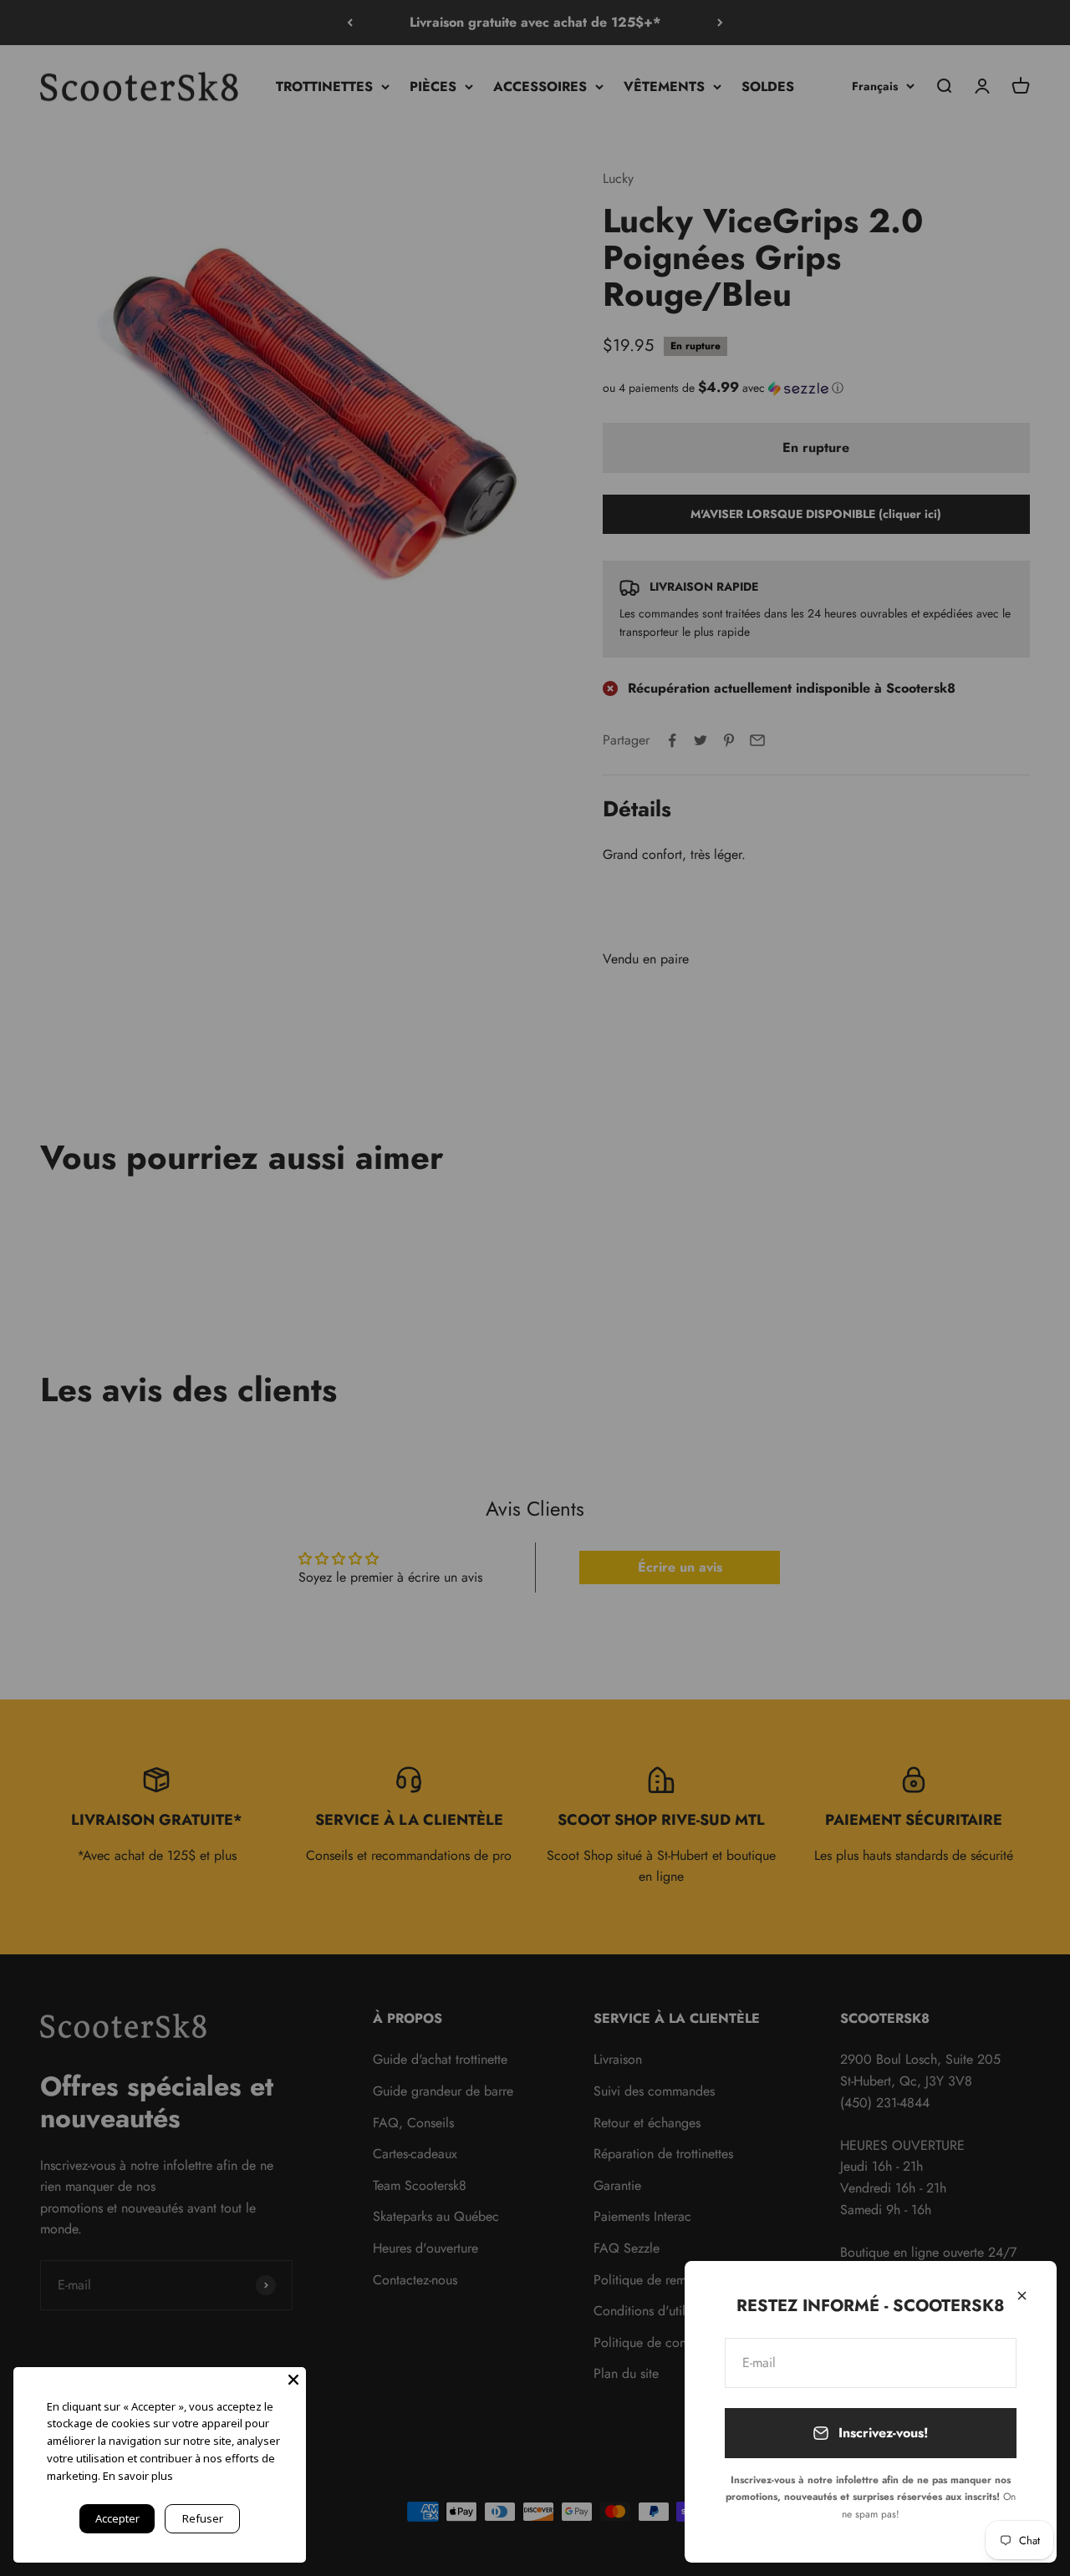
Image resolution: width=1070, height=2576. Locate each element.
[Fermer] (1022, 2296)
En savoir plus (138, 2476)
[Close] (293, 2380)
